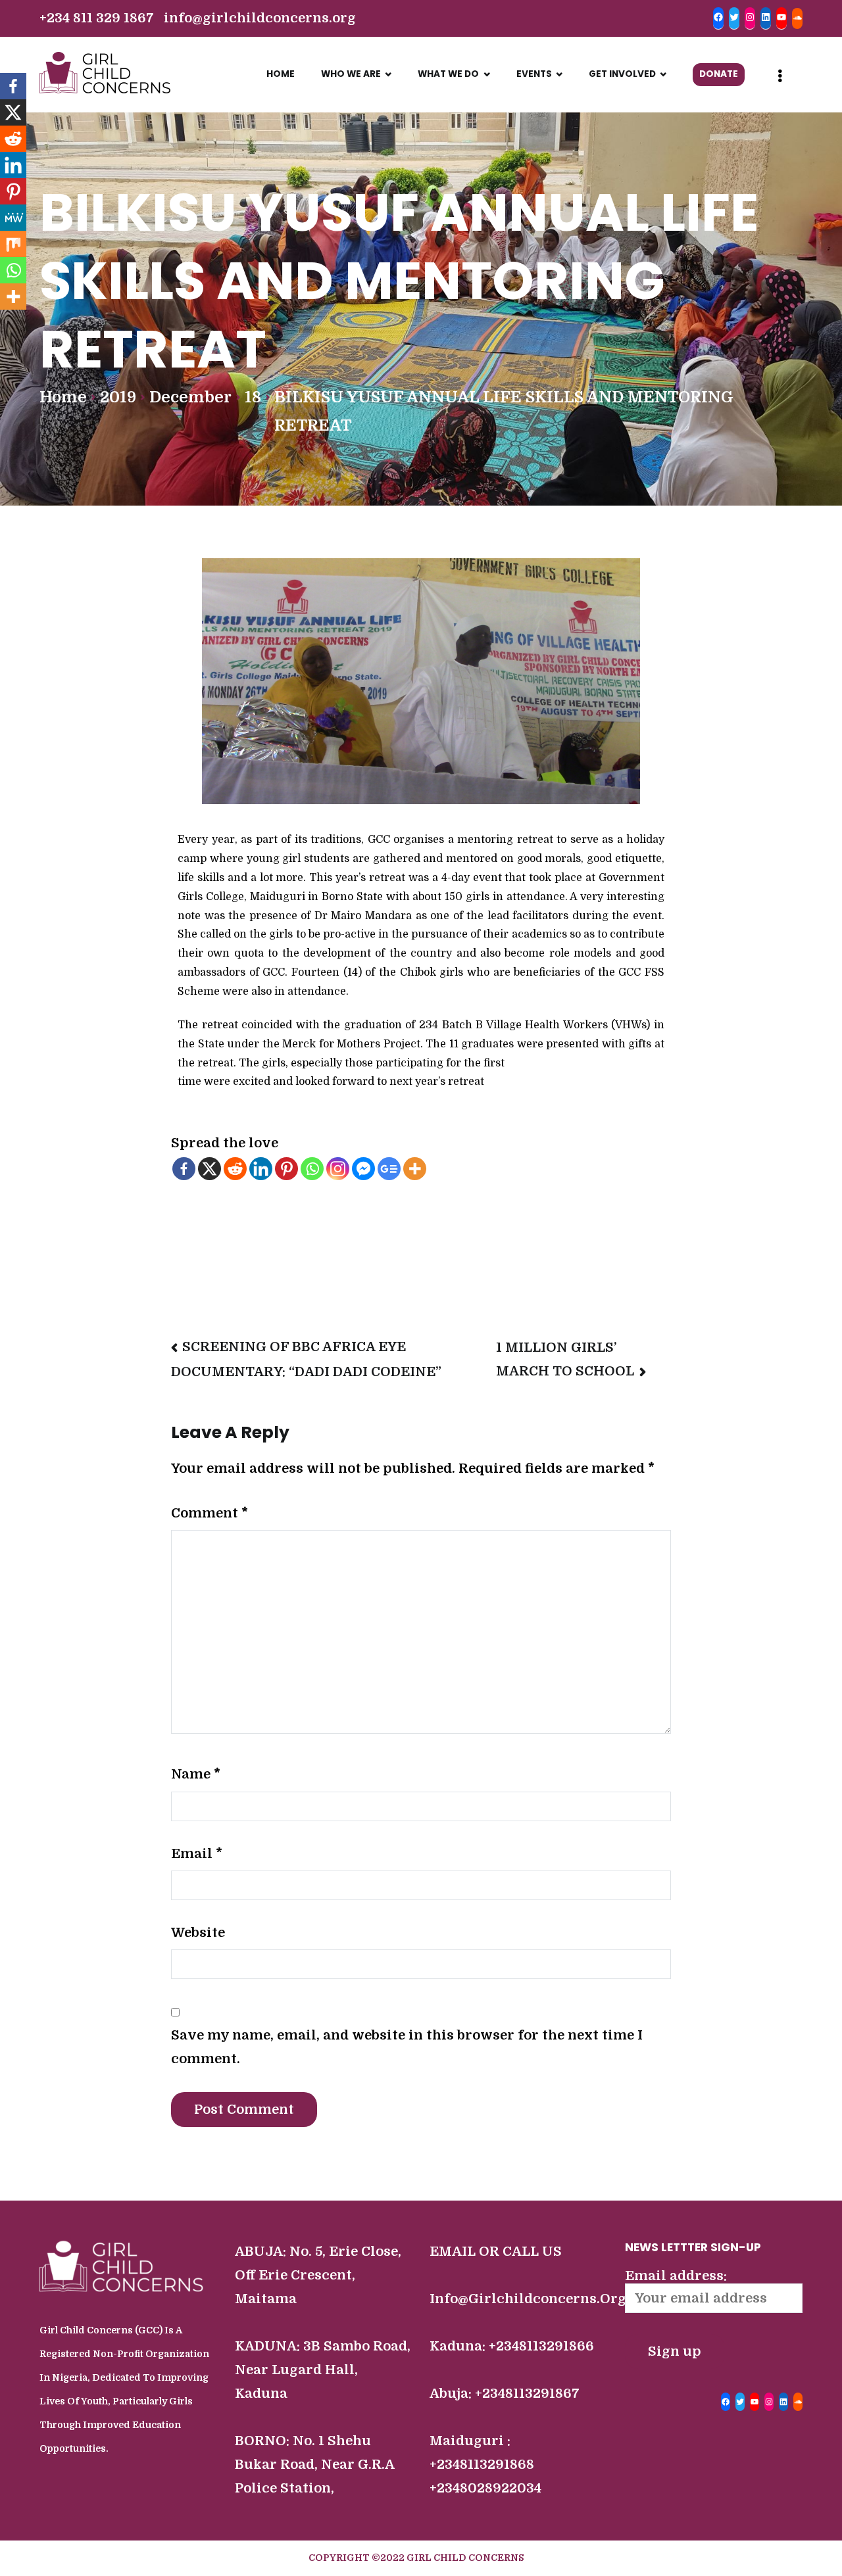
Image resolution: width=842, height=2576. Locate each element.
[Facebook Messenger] (363, 1169)
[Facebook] (184, 1169)
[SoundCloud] (798, 2402)
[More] (415, 1169)
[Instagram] (338, 1169)
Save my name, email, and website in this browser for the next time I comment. (407, 2047)
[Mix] (13, 244)
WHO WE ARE (351, 74)
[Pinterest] (286, 1169)
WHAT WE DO (448, 74)
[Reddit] (235, 1169)
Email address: (676, 2276)
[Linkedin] (261, 1169)
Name (196, 1774)
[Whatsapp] (312, 1169)
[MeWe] (13, 218)
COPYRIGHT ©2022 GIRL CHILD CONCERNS (416, 2558)
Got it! (505, 23)
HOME (281, 74)
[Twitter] (740, 2402)
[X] (210, 1169)
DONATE (719, 74)
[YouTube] (755, 2402)
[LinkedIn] (783, 2402)
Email (197, 1854)
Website (198, 1933)
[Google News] (389, 1169)
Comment (210, 1513)
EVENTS (534, 74)
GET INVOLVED (622, 74)
